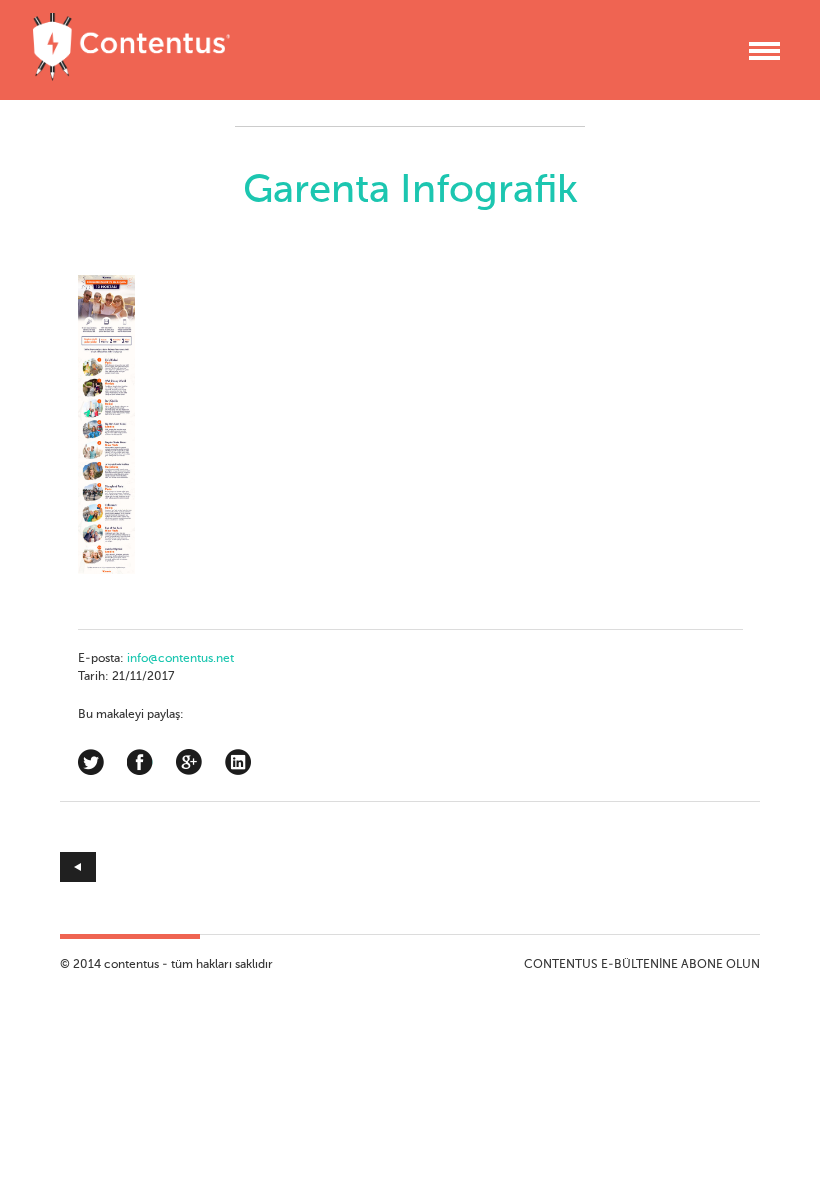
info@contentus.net (180, 659)
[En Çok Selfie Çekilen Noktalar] (235, 867)
